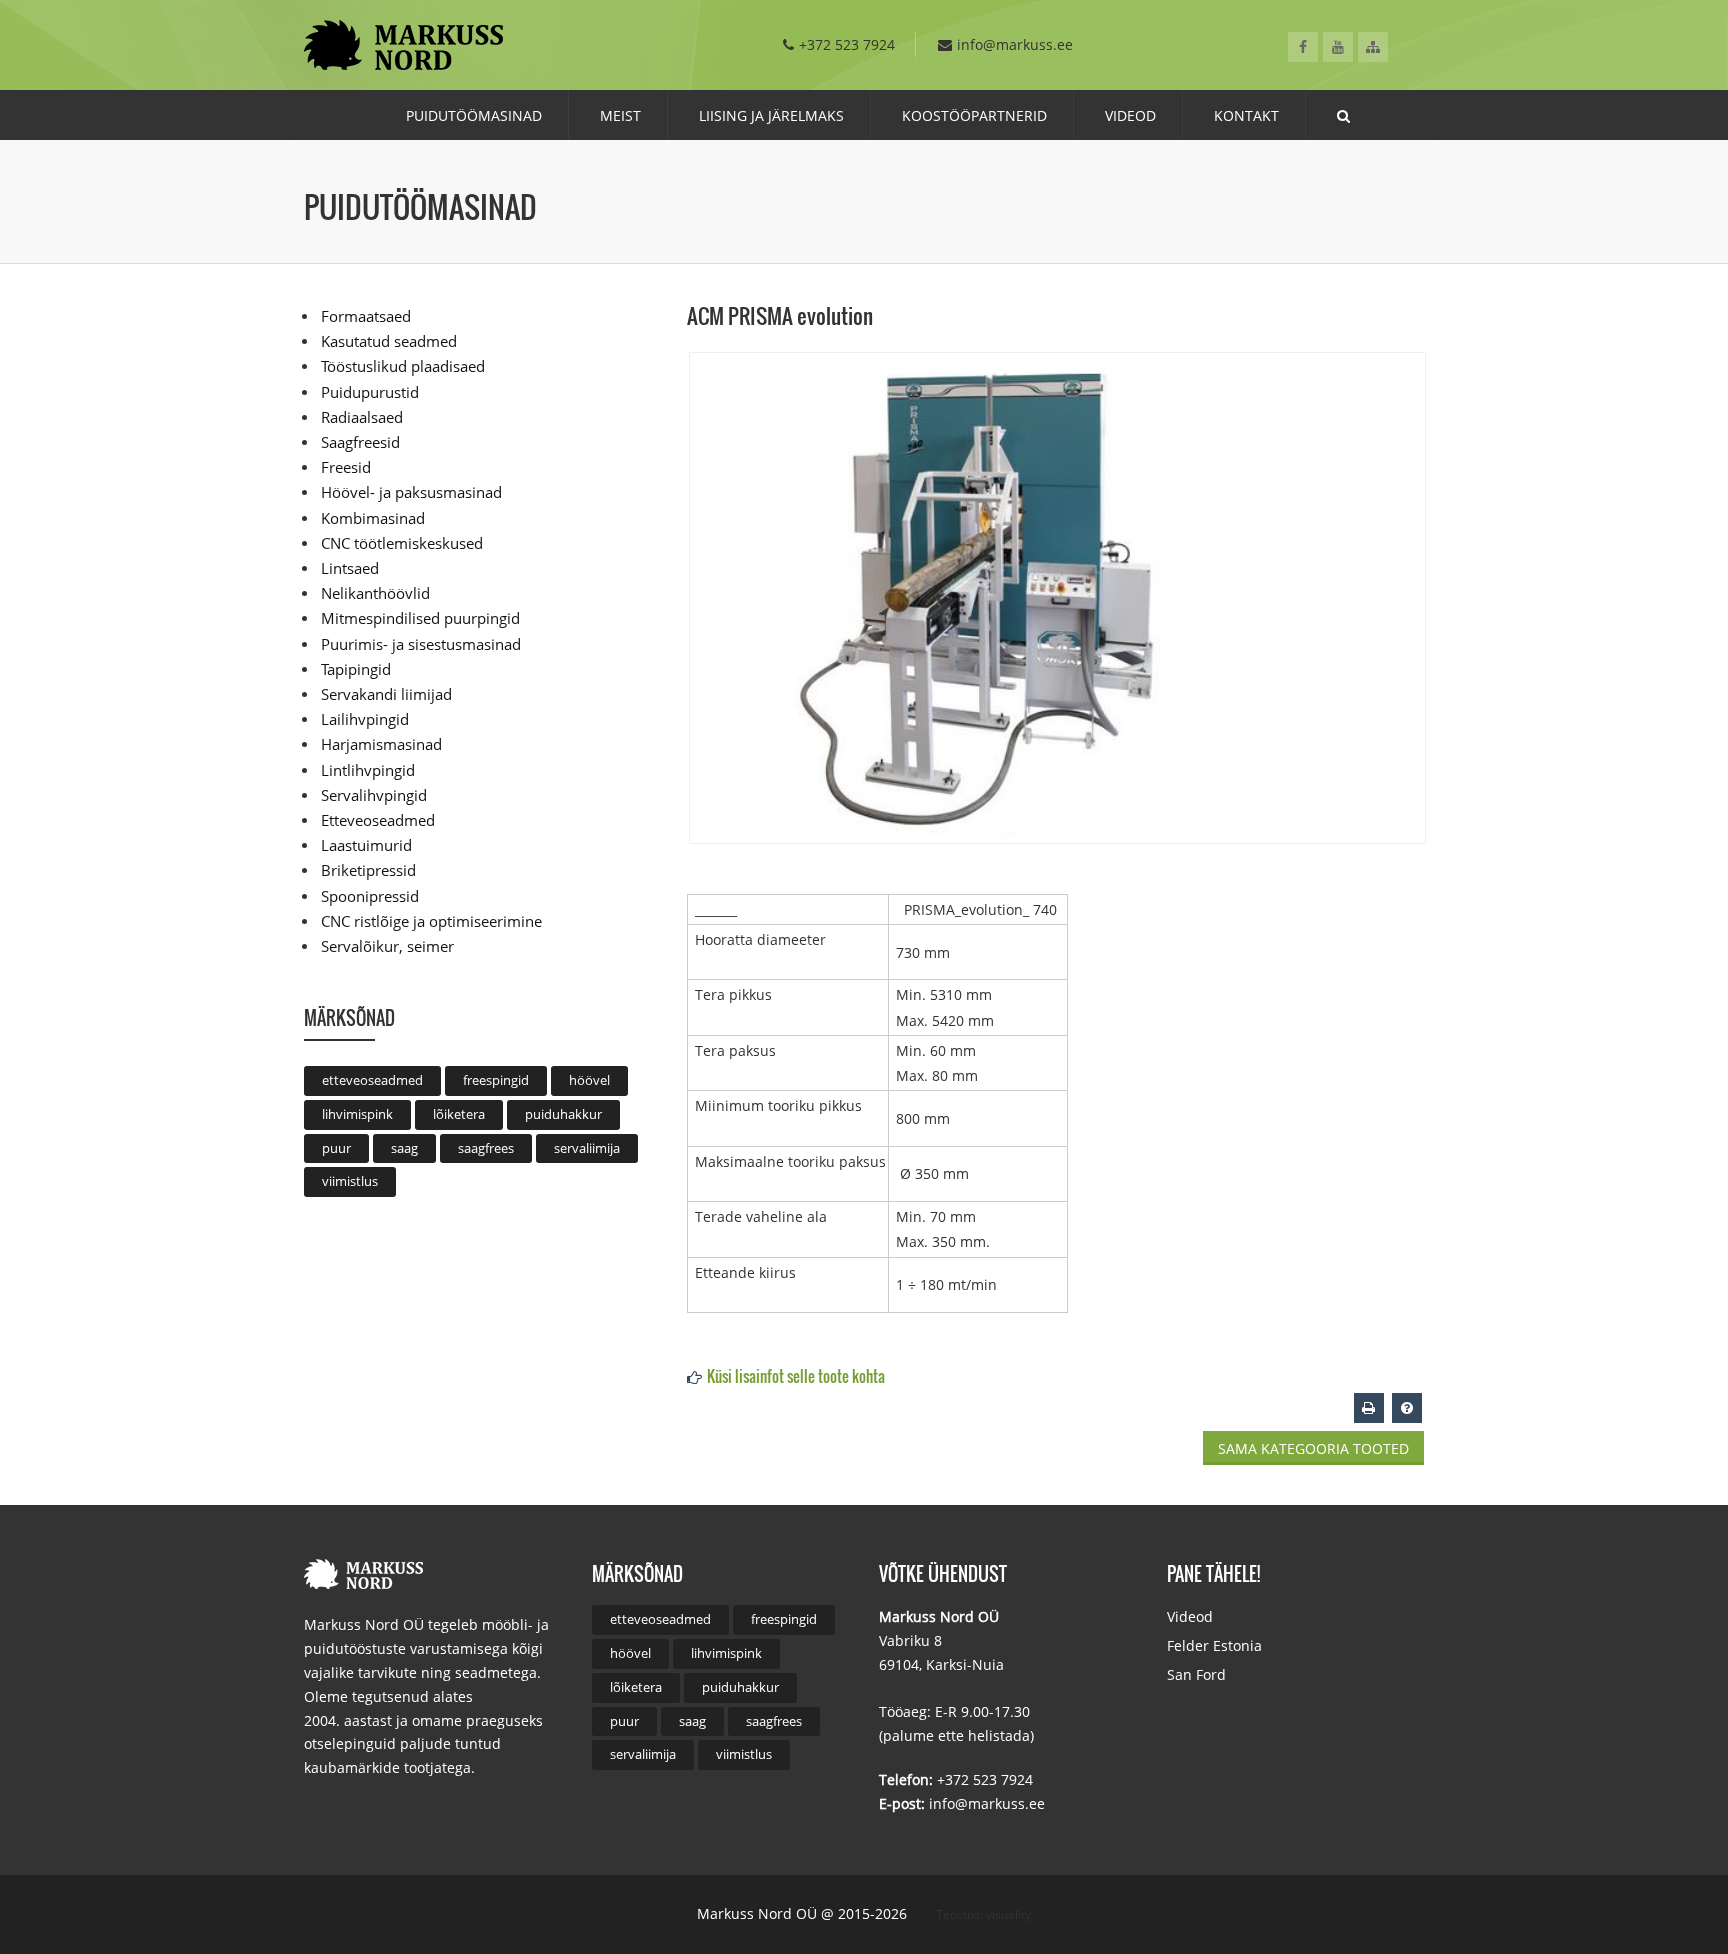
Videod (1130, 115)
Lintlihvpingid (368, 770)
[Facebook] (1303, 46)
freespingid (496, 1080)
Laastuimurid (366, 845)
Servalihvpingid (374, 795)
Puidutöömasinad (474, 115)
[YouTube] (1338, 46)
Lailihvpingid (365, 719)
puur (336, 1148)
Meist (620, 115)
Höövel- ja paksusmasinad (411, 492)
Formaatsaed (366, 316)
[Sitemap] (1373, 46)
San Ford (1196, 1674)
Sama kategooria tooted (1313, 1448)
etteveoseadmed (372, 1080)
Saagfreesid (360, 442)
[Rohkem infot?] (1407, 1407)
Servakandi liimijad (386, 694)
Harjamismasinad (381, 744)
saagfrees (486, 1148)
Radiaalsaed (362, 417)
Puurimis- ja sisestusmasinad (421, 644)
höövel (589, 1080)
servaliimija (587, 1148)
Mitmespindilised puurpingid (420, 618)
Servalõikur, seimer (387, 946)
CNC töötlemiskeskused (402, 543)
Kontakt (1246, 115)
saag (404, 1148)
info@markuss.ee (1015, 44)
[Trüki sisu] (1369, 1407)
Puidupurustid (370, 392)
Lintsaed (350, 568)
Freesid (346, 467)
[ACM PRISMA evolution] (1057, 596)
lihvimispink (357, 1114)
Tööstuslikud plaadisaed (403, 366)
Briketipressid (368, 870)
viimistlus (350, 1181)
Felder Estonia (1214, 1645)
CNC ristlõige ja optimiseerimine (431, 921)
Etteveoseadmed (378, 820)
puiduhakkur (563, 1114)
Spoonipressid (370, 896)
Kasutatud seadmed (389, 341)
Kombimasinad (373, 518)
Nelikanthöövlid (375, 593)
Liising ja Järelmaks (771, 115)
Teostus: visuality (983, 1914)
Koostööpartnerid (974, 115)
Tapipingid (356, 669)
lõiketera (459, 1114)
